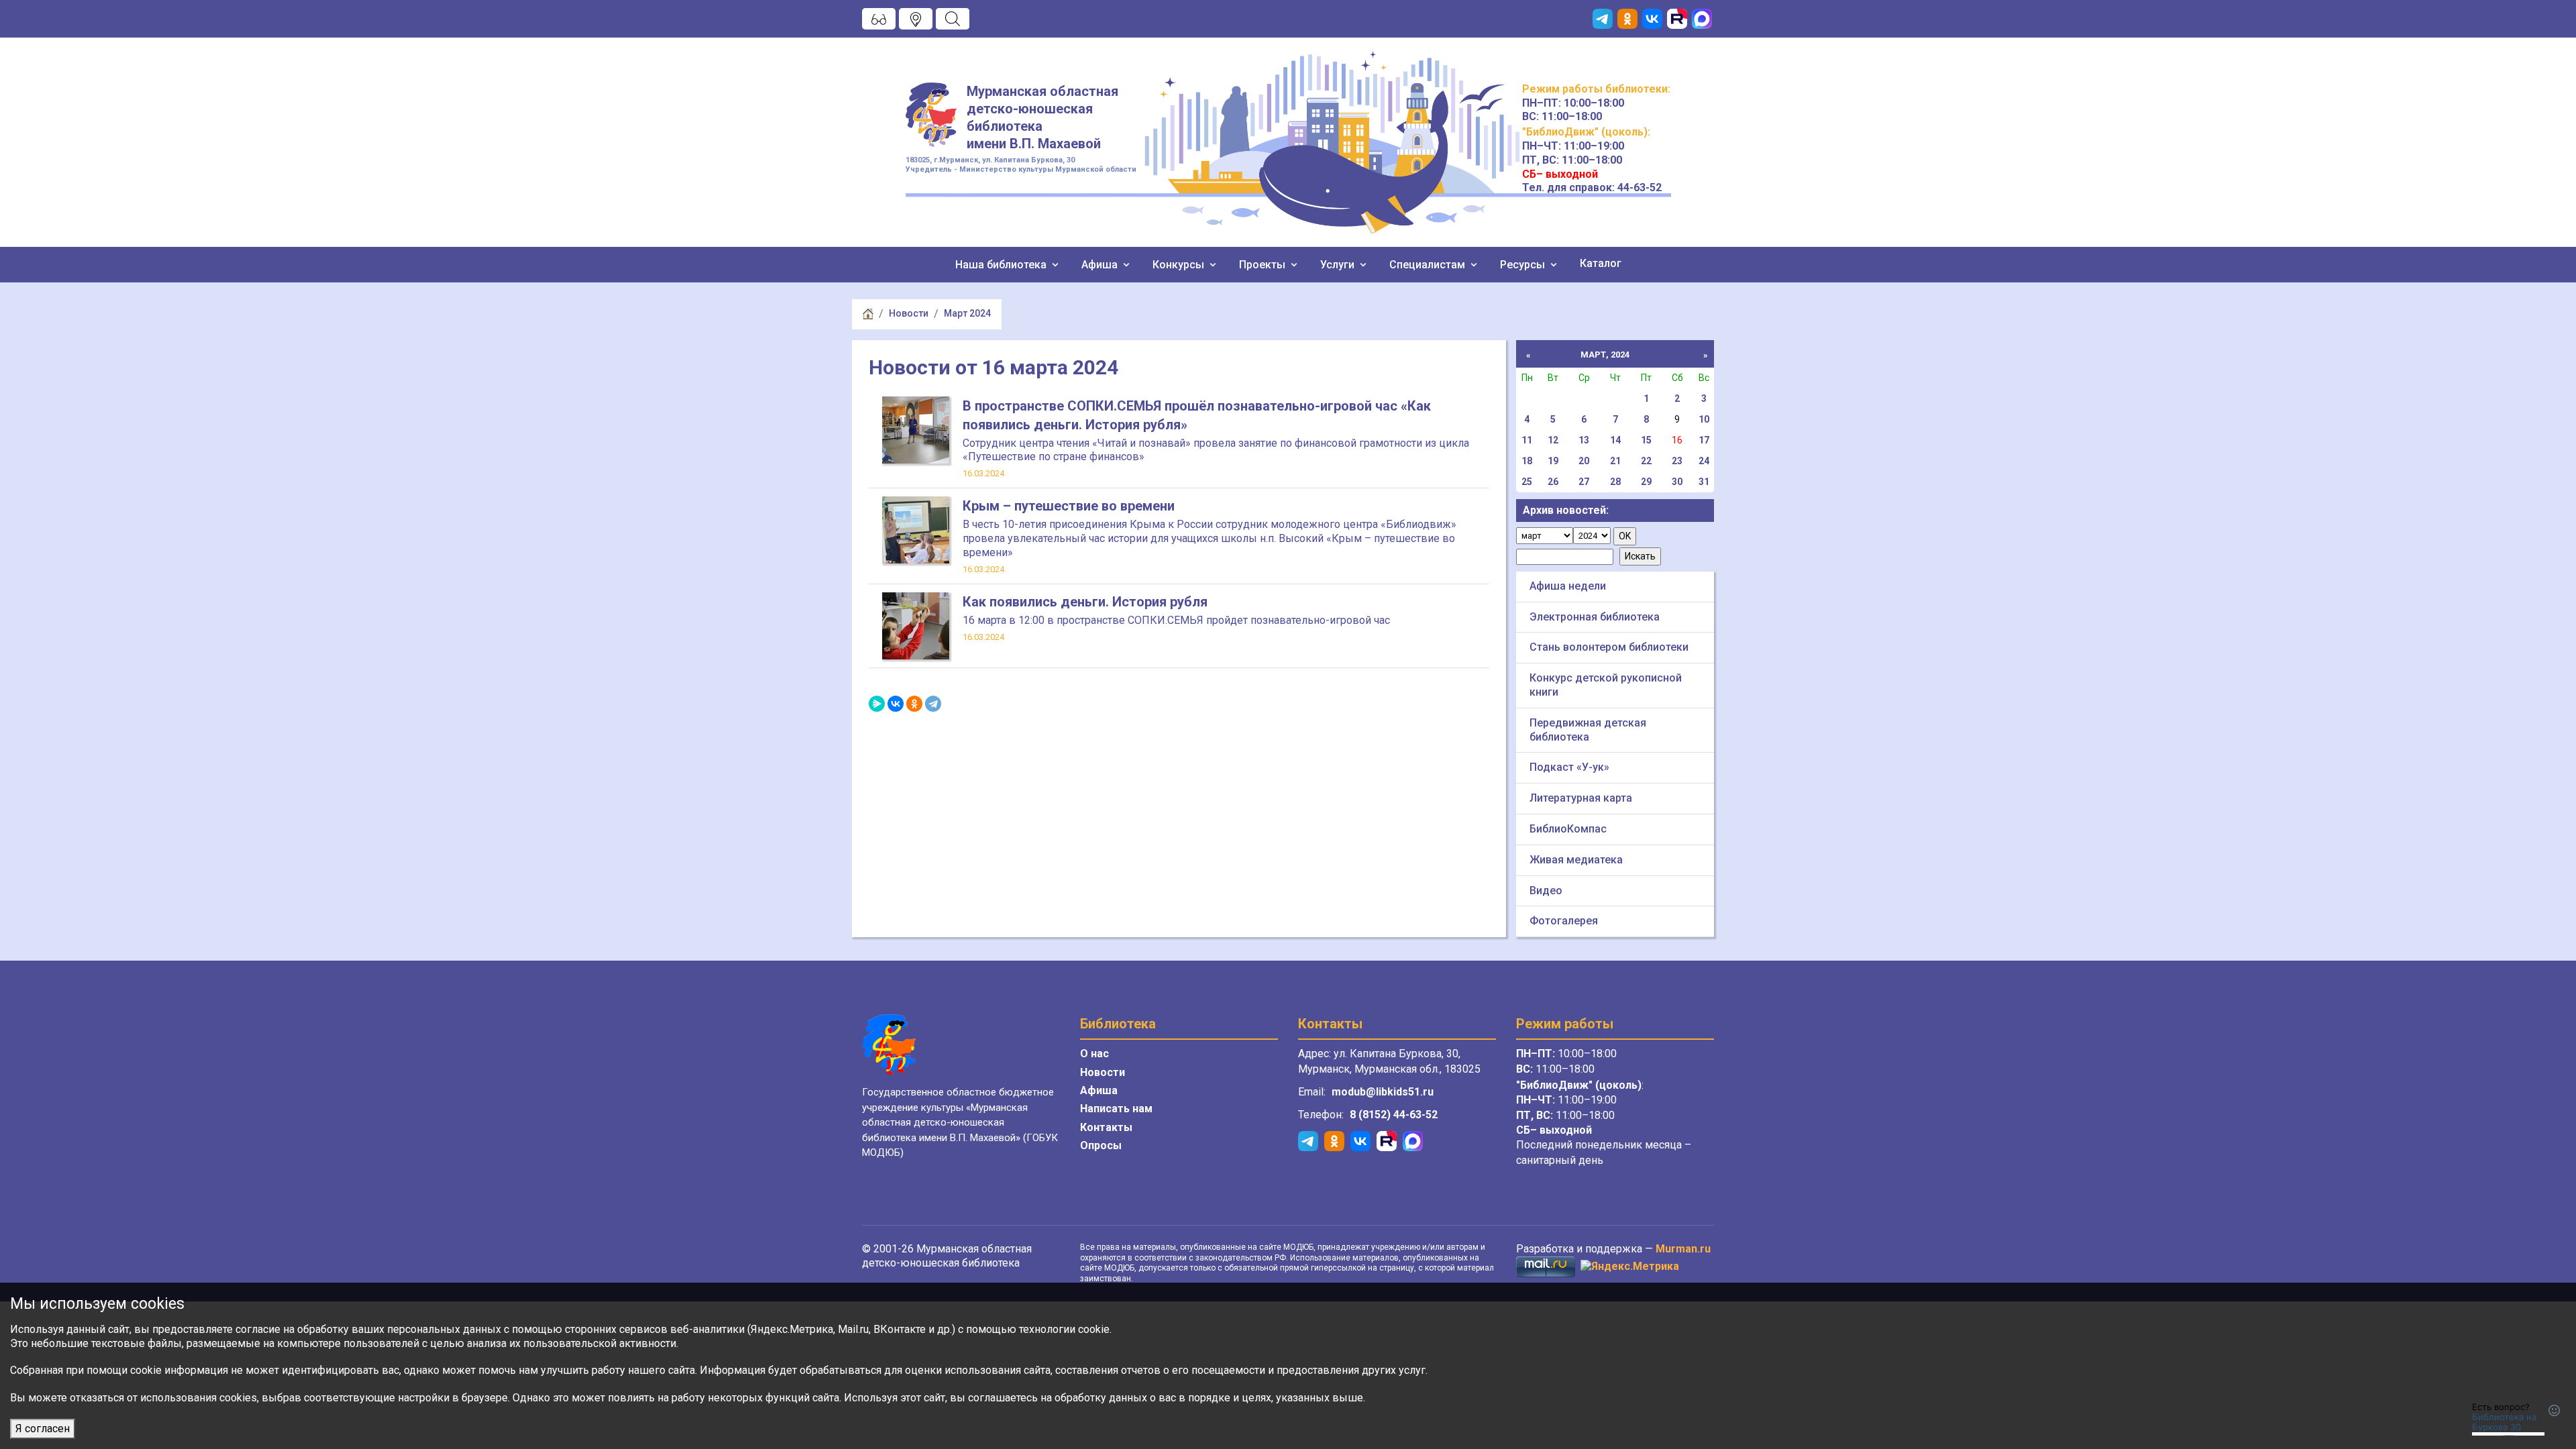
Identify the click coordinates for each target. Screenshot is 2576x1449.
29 (1646, 482)
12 (1553, 440)
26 (1553, 482)
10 (1704, 419)
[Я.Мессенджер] (877, 704)
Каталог (1601, 263)
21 (1615, 461)
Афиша (1101, 265)
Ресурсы (1524, 265)
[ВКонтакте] (896, 704)
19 (1553, 461)
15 (1646, 440)
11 (1527, 440)
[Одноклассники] (914, 704)
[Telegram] (933, 704)
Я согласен (43, 1429)
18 (1527, 461)
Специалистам (1429, 265)
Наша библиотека (1002, 265)
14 (1615, 440)
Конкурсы (1180, 265)
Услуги (1339, 265)
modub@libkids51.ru (1383, 1092)
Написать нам (1116, 1109)
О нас (1094, 1054)
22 (1646, 461)
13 (1584, 440)
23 (1677, 461)
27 (1584, 482)
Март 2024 (967, 313)
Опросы (1101, 1145)
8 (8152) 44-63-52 (1394, 1115)
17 (1704, 440)
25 (1527, 482)
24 (1704, 461)
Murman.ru (1683, 1249)
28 (1615, 482)
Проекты (1264, 265)
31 (1704, 482)
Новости (909, 313)
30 (1677, 482)
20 (1584, 461)
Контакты (1106, 1127)
